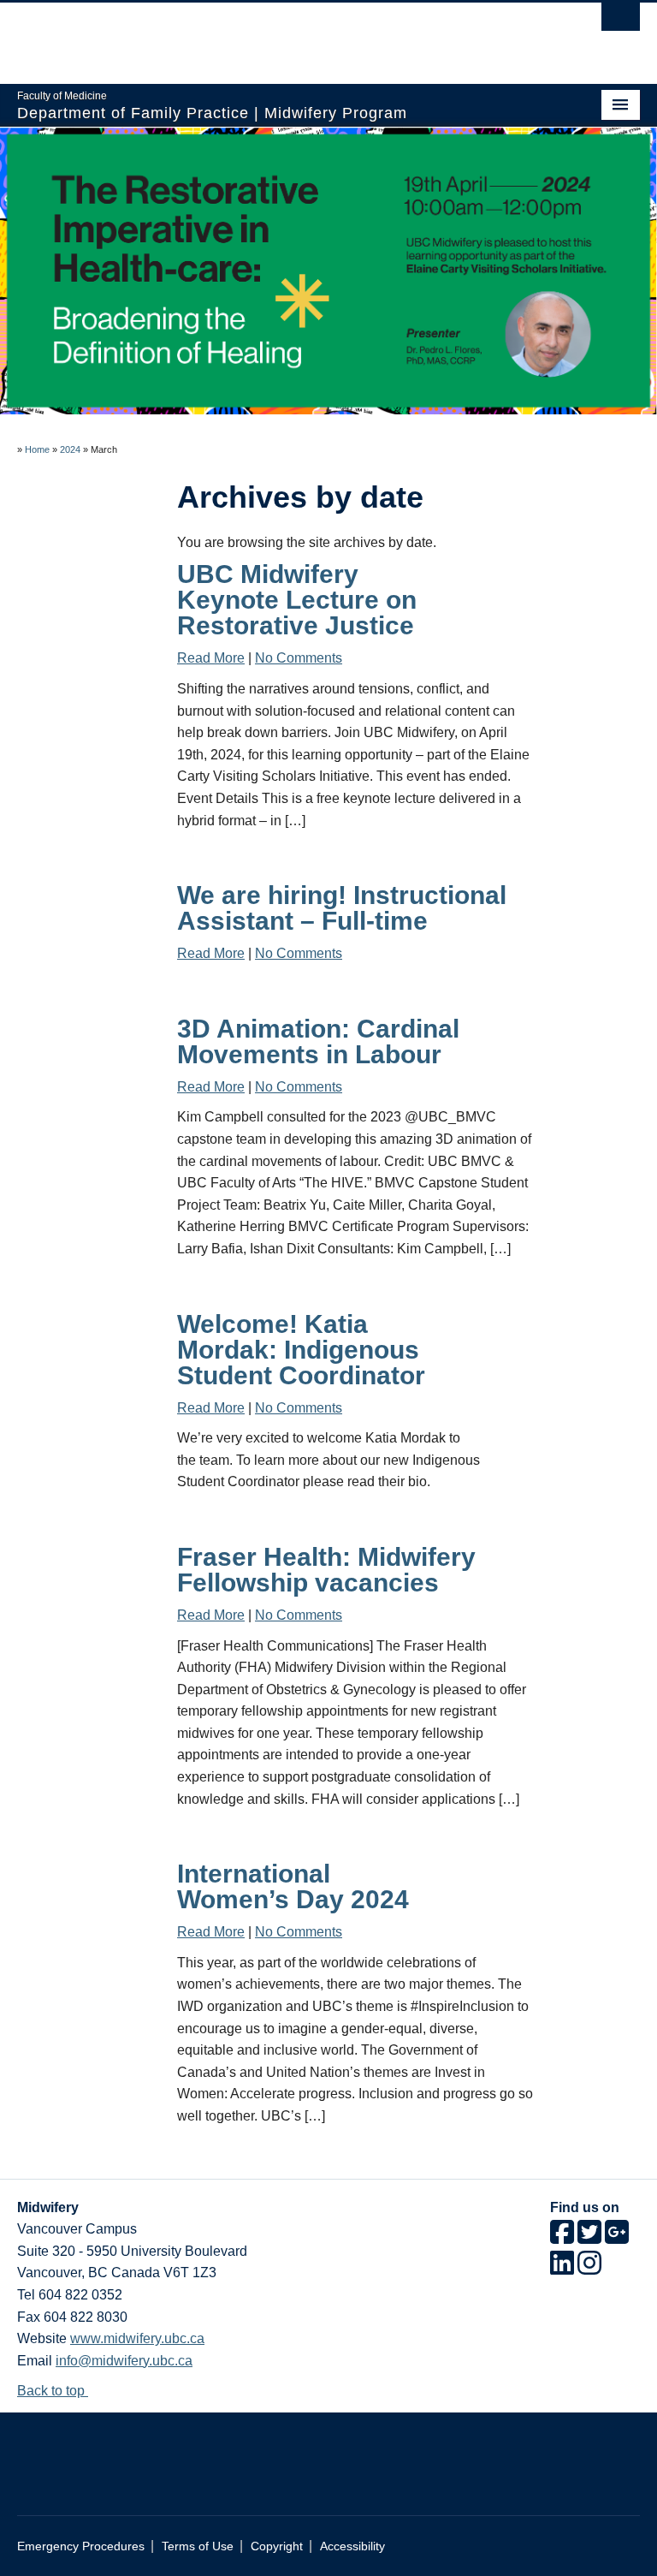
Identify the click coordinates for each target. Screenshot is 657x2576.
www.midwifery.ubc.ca (137, 2338)
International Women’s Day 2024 (293, 1886)
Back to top (53, 2391)
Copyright (277, 2546)
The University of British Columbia (282, 35)
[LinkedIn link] (562, 2268)
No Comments (299, 658)
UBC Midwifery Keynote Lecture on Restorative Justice (297, 600)
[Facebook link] (562, 2237)
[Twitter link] (589, 2237)
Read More (211, 658)
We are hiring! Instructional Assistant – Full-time (342, 908)
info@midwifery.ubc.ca (124, 2361)
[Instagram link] (589, 2268)
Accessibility (352, 2546)
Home (37, 449)
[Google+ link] (617, 2237)
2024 (70, 449)
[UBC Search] (621, 21)
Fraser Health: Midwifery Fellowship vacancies (326, 1570)
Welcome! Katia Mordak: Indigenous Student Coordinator (301, 1350)
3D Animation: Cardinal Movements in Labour (318, 1041)
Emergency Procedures (81, 2546)
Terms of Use (198, 2546)
